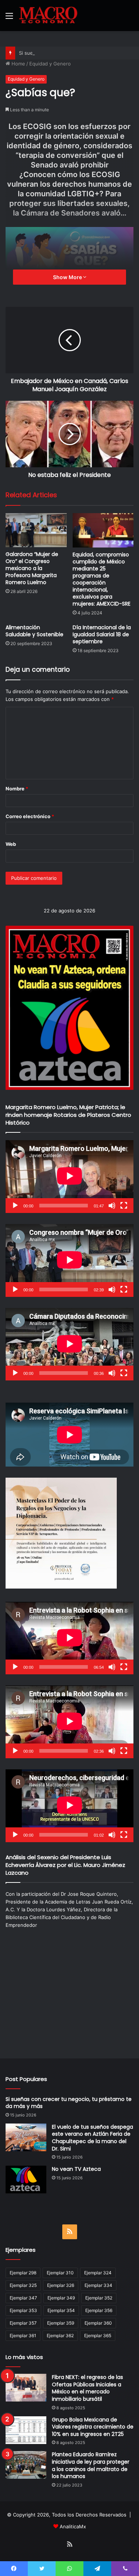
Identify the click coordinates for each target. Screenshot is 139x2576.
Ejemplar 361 (23, 2336)
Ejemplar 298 (23, 2273)
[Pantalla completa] (124, 1206)
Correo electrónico (30, 816)
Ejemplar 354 (61, 2310)
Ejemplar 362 (60, 2336)
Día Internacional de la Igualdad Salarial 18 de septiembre (102, 634)
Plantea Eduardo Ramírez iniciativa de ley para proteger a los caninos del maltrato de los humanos (91, 2465)
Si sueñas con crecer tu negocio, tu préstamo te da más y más (69, 2103)
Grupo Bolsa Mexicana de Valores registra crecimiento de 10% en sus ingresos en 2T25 (93, 2427)
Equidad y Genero (50, 64)
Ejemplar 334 (98, 2285)
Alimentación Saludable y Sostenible (34, 631)
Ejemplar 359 (61, 2323)
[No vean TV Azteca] (26, 2180)
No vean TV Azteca (76, 2169)
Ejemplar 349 (61, 2298)
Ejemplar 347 (23, 2298)
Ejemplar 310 (60, 2273)
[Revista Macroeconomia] (48, 16)
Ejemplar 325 (23, 2285)
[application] (69, 1177)
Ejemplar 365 (98, 2336)
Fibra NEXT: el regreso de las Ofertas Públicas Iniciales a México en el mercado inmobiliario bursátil (87, 2388)
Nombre (17, 789)
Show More (68, 277)
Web (11, 844)
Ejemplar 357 (23, 2323)
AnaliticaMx (73, 2526)
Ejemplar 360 (98, 2323)
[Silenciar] (112, 1206)
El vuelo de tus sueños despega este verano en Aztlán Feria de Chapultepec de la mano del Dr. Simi (92, 2138)
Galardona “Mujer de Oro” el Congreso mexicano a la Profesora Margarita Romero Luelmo (32, 568)
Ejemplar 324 (98, 2273)
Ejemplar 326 (61, 2285)
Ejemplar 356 (99, 2310)
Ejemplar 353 (23, 2310)
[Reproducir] (15, 1206)
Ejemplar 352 (99, 2298)
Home (18, 64)
